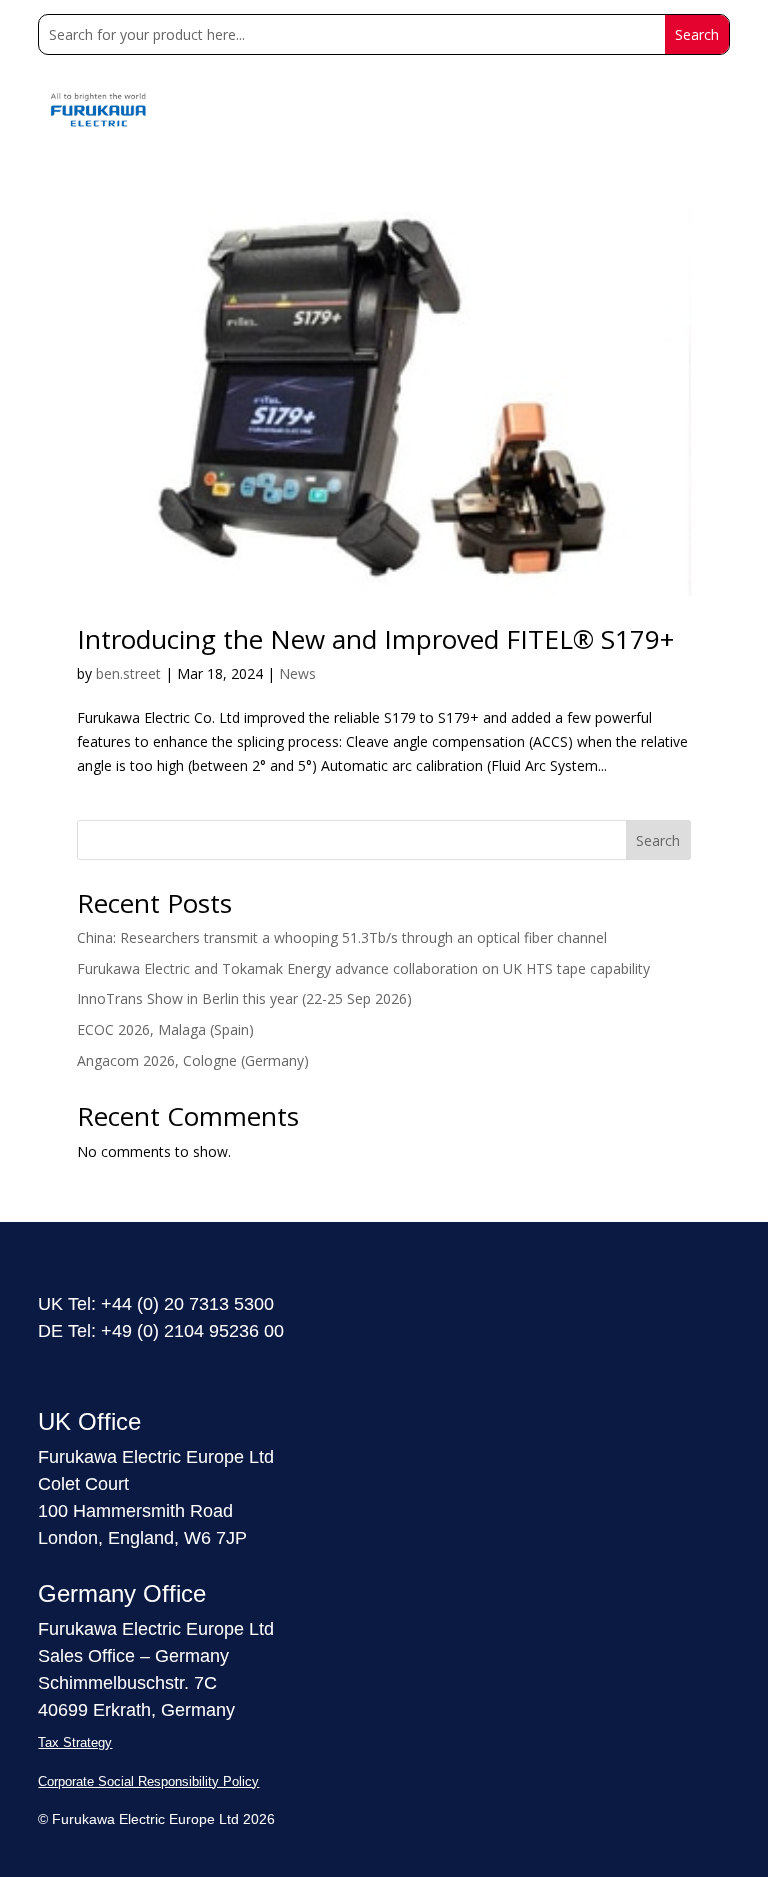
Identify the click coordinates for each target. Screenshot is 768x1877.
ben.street (128, 673)
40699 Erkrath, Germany (136, 1710)
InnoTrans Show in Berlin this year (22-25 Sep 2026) (244, 998)
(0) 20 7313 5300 (205, 1304)
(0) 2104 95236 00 (210, 1331)
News (297, 673)
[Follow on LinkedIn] (46, 1371)
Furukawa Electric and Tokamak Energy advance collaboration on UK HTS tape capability (363, 968)
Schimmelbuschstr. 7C (127, 1683)
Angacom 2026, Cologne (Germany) (193, 1060)
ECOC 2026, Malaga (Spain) (165, 1029)
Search (658, 840)
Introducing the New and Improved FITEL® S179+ (375, 639)
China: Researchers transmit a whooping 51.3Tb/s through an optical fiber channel (342, 937)
